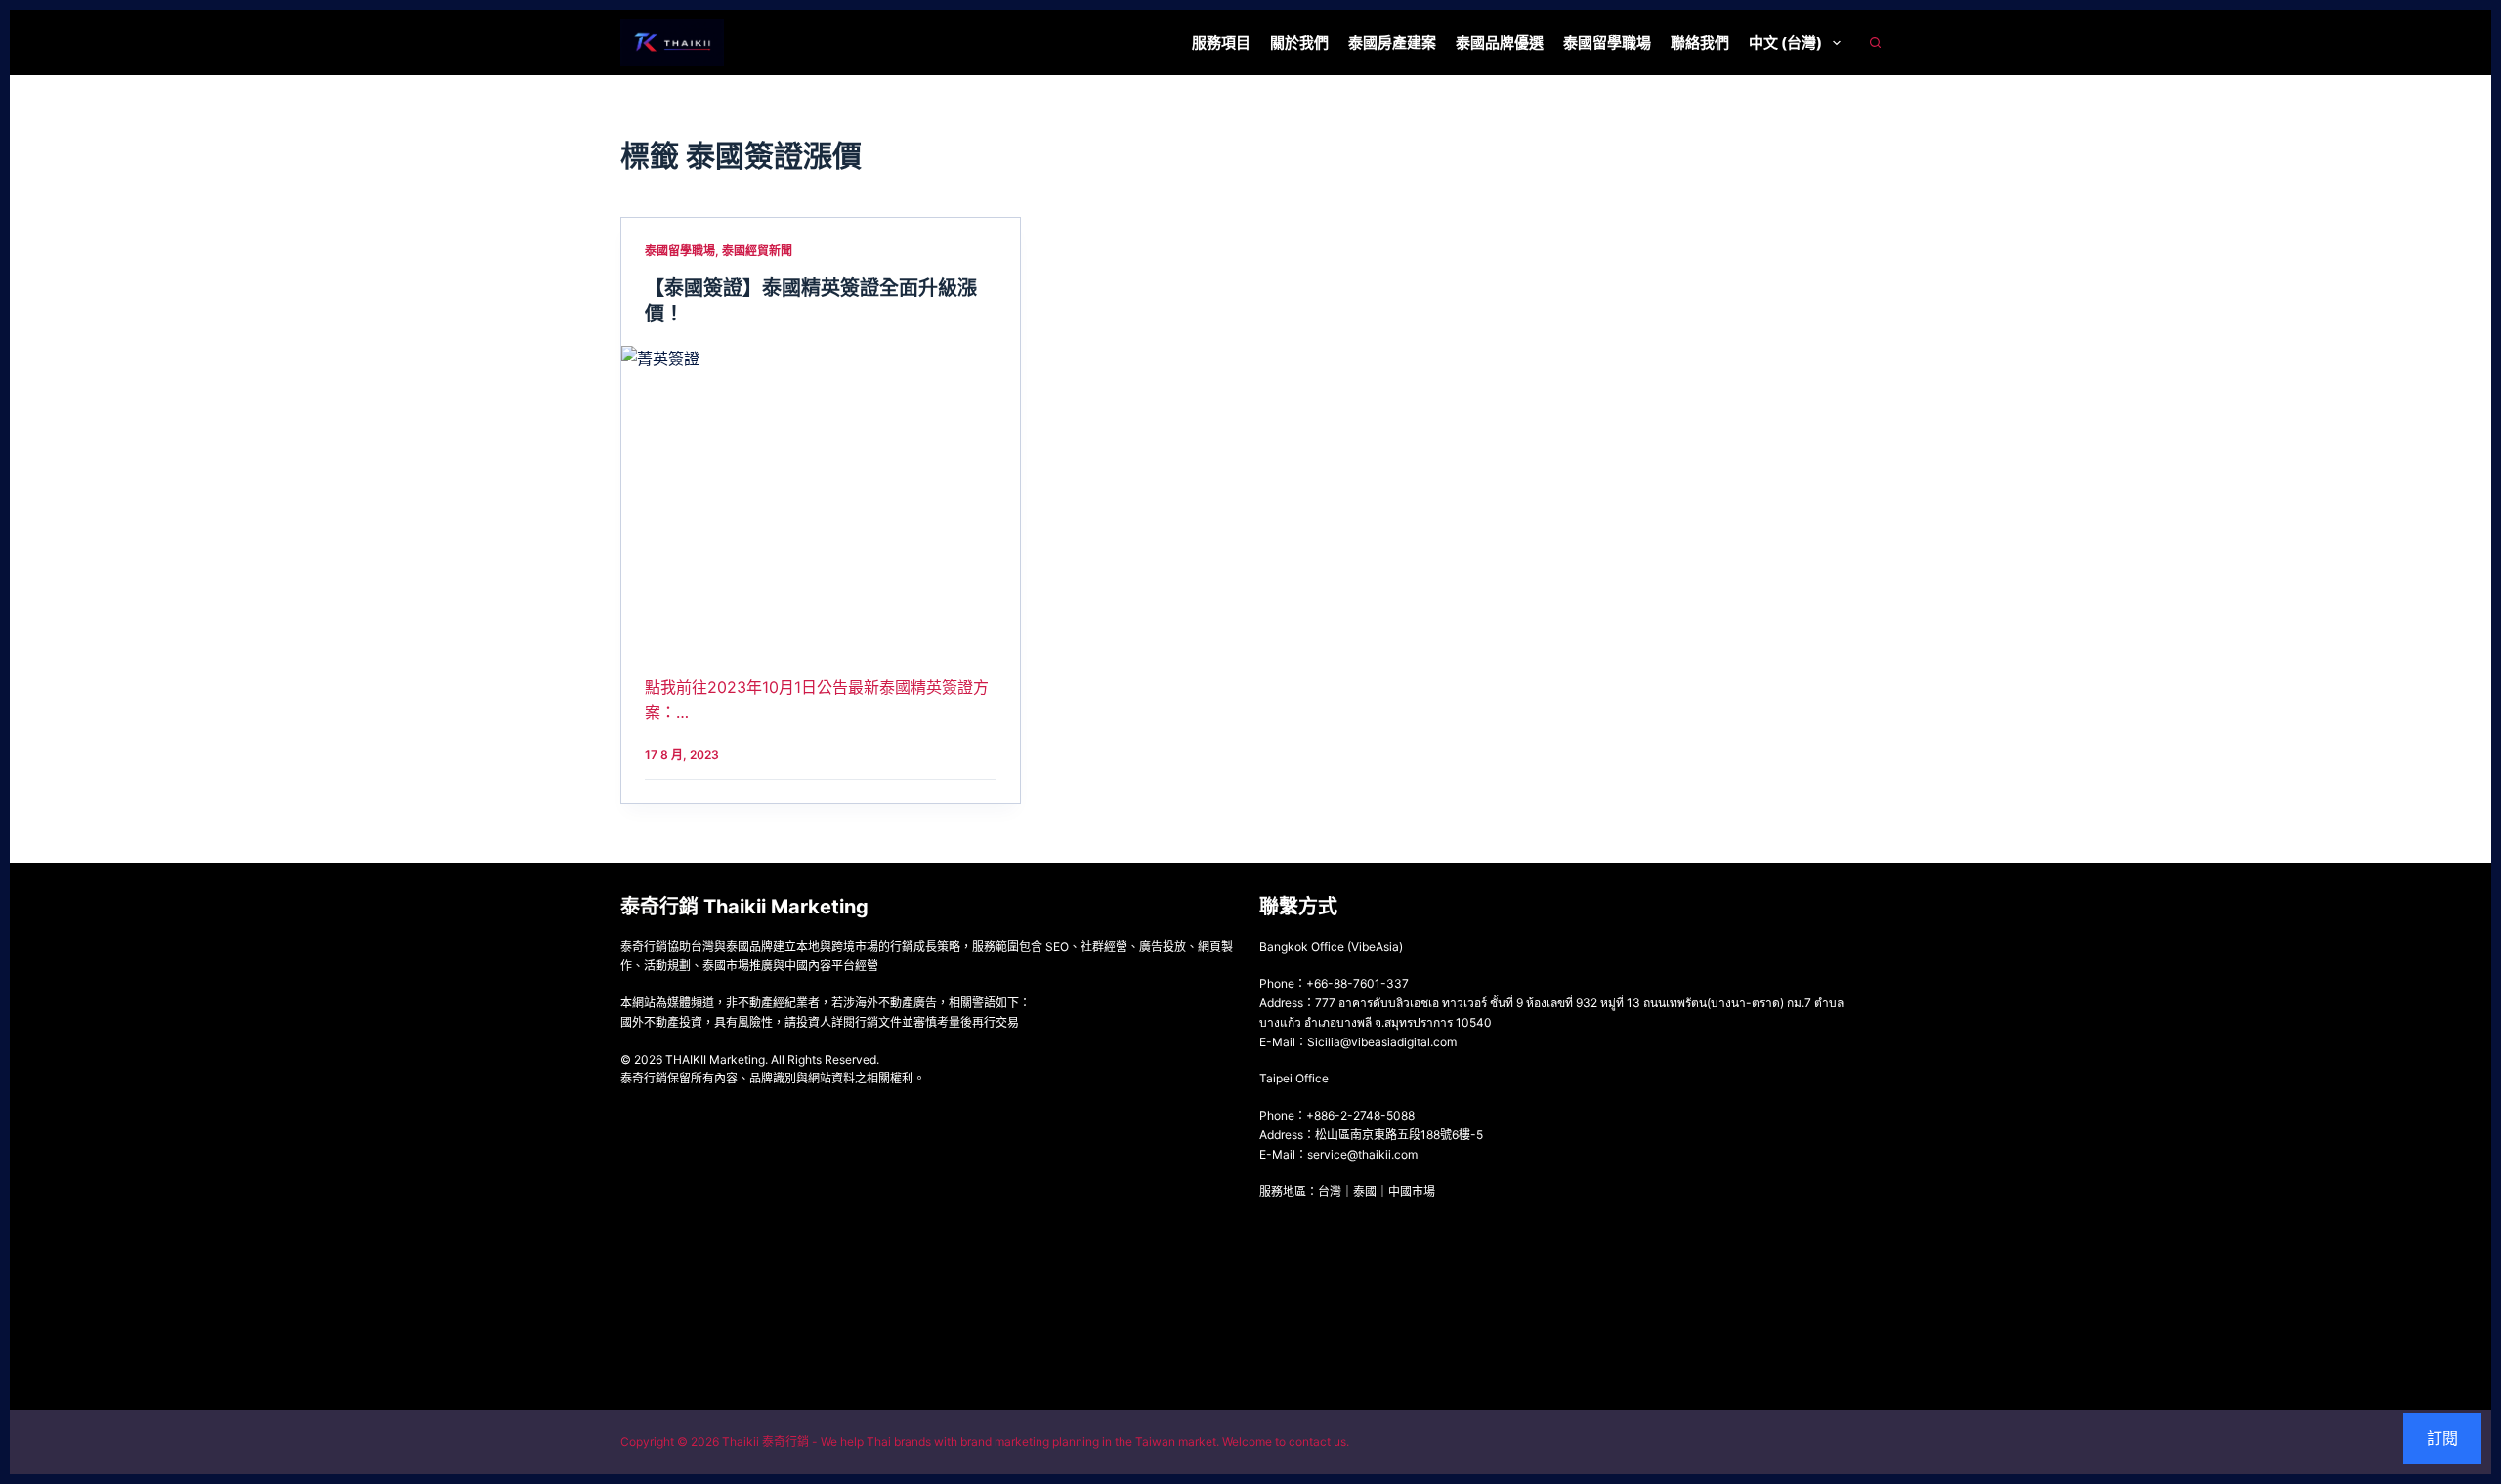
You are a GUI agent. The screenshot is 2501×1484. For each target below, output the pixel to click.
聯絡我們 (1700, 42)
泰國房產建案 (1392, 42)
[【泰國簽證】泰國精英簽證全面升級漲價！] (821, 495)
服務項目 (1221, 42)
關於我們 (1299, 42)
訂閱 (2442, 1438)
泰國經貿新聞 (757, 251)
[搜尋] (1875, 42)
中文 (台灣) (1785, 42)
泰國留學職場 (1607, 42)
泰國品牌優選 (1500, 42)
